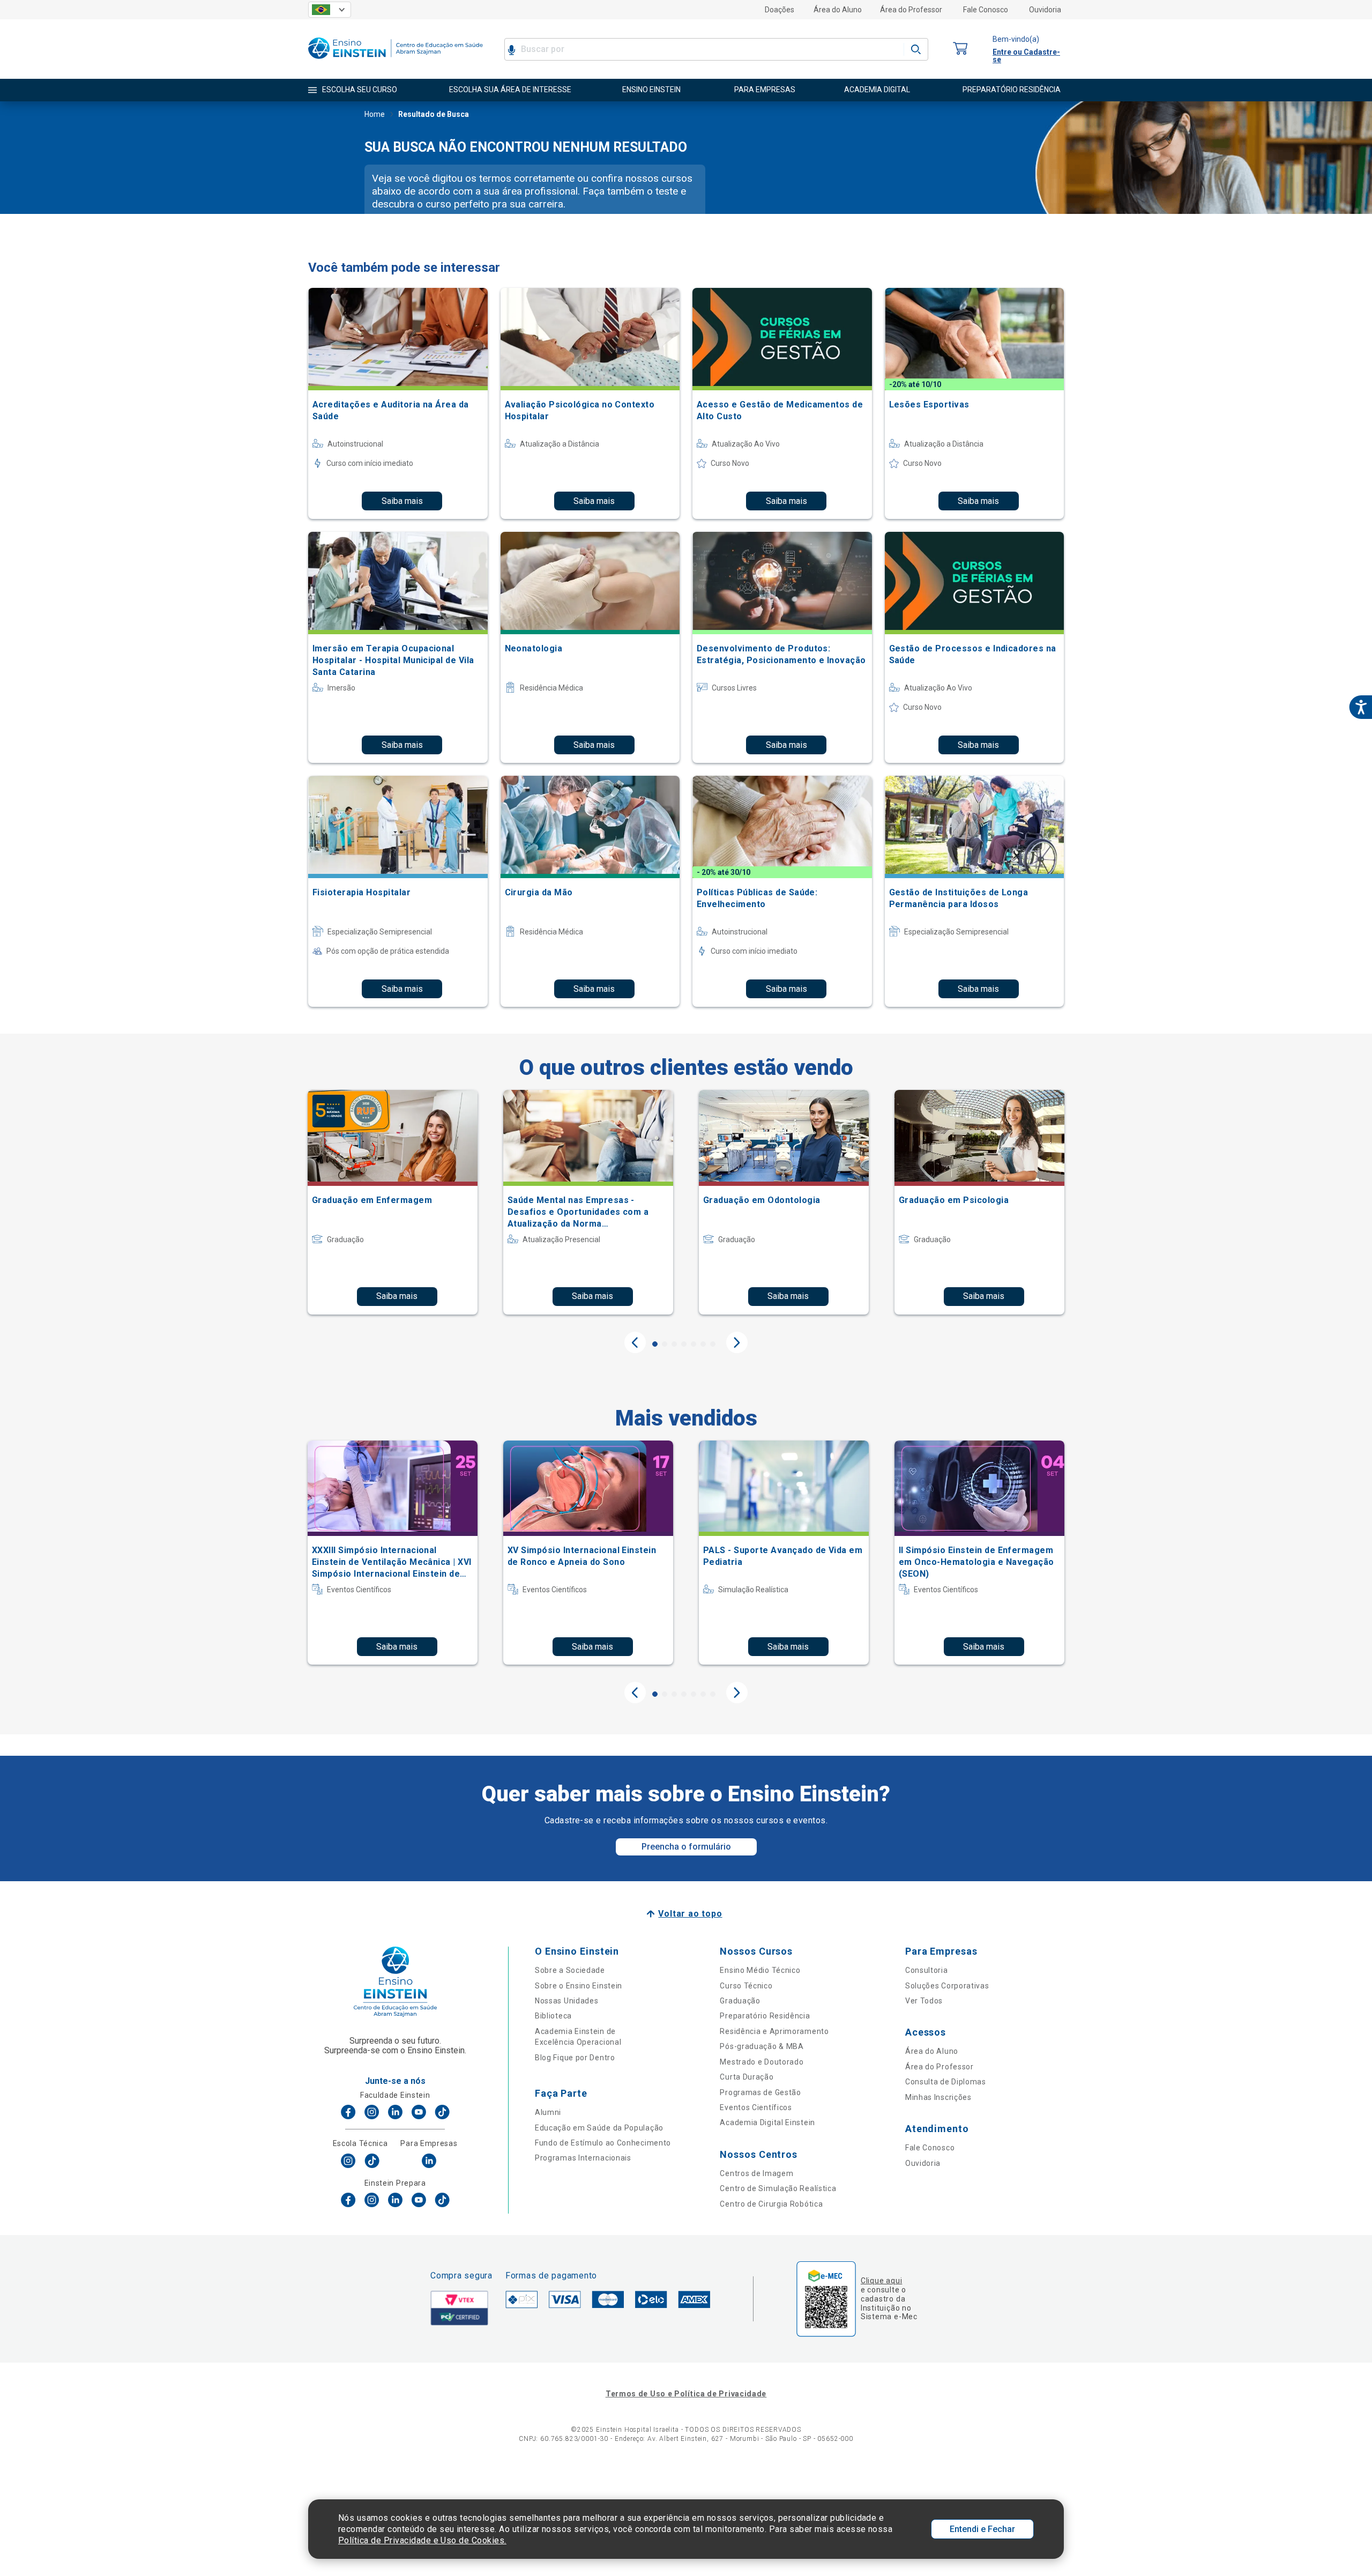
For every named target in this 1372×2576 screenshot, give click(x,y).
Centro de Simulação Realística (778, 2188)
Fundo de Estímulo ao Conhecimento (603, 2143)
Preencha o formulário (686, 1847)
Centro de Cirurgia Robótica (771, 2204)
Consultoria (927, 1970)
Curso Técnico (746, 1986)
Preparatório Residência (765, 2016)
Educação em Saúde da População (599, 2128)
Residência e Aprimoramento (774, 2031)
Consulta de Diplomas (946, 2082)
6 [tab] (703, 1344)
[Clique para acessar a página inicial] (396, 61)
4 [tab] (684, 1344)
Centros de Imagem (756, 2173)
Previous (635, 1342)
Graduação (740, 2001)
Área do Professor (911, 10)
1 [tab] (655, 1344)
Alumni (548, 2112)
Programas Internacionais (583, 2158)
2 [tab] (665, 1344)
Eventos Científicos (756, 2107)
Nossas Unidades (567, 2001)
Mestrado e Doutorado (762, 2062)
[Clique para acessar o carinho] (960, 49)
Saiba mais (402, 501)
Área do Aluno (838, 10)
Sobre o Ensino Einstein (579, 1986)
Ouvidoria (1045, 10)
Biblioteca (553, 2016)
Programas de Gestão (760, 2092)
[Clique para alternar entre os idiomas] (330, 10)
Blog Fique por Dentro (575, 2058)
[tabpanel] (393, 1202)
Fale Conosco (986, 10)
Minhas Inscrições (938, 2097)
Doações (780, 10)
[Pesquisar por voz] (512, 49)
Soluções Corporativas (947, 1986)
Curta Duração (747, 2077)
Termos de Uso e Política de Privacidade (686, 2394)
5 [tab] (694, 1344)
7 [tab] (713, 1344)
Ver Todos (924, 2001)
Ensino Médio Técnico (760, 1970)
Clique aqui (881, 2281)
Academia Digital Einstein (767, 2122)
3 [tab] (674, 1344)
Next (737, 1342)
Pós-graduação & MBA (762, 2046)
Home (375, 114)
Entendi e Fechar (982, 2529)
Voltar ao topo (690, 1914)
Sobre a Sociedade (570, 1970)
